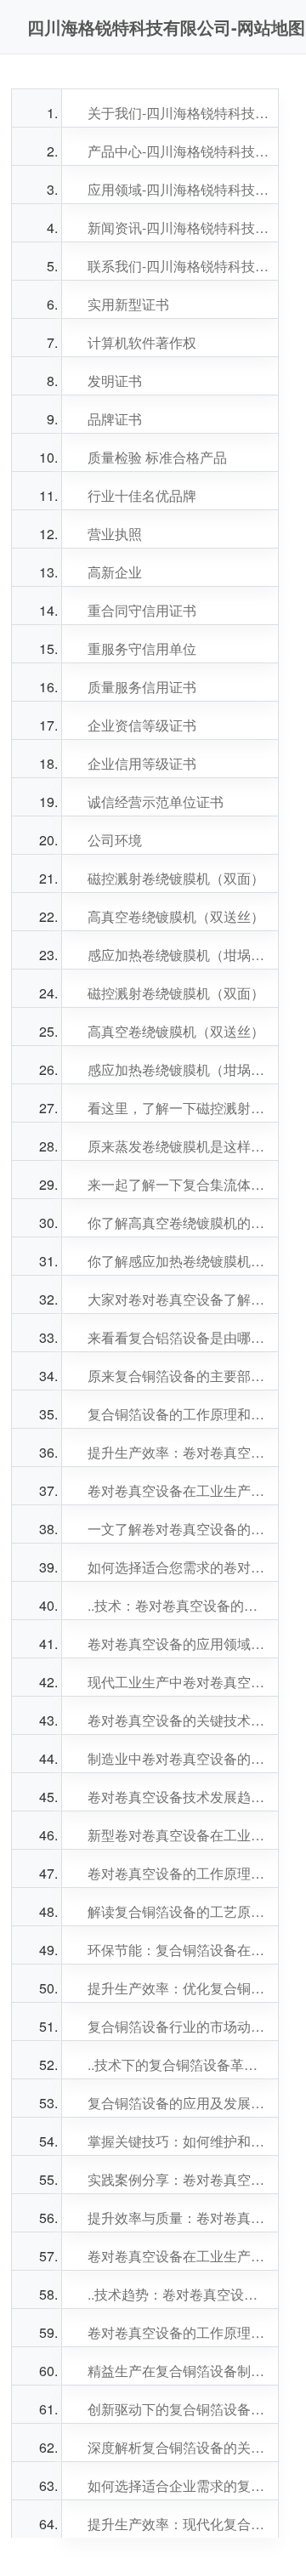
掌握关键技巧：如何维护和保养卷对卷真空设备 (178, 2141)
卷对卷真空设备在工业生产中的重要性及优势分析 (178, 2256)
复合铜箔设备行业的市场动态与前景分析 (178, 2026)
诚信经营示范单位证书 (156, 802)
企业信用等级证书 (142, 763)
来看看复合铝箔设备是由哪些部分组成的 (178, 1337)
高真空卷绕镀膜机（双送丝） (176, 916)
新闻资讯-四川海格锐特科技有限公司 (178, 227)
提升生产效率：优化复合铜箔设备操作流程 (178, 1988)
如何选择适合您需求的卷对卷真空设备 (178, 1567)
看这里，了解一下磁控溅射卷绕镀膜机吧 (178, 1108)
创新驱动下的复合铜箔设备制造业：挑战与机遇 (178, 2409)
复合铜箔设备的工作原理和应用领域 (178, 1414)
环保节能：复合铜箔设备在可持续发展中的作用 (178, 1950)
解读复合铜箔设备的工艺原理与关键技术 (178, 1911)
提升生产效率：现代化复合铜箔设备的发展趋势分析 (178, 2524)
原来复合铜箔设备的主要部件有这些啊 (178, 1376)
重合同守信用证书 (142, 610)
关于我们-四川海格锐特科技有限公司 (178, 113)
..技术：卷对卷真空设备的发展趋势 (178, 1605)
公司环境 (115, 840)
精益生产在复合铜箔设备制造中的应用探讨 (178, 2371)
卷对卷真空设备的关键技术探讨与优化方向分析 (178, 1720)
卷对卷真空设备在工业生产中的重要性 (178, 1490)
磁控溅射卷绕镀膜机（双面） (176, 878)
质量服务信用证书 (142, 687)
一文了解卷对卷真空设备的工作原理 (178, 1529)
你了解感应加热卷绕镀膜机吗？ (178, 1261)
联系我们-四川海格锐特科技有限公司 (178, 266)
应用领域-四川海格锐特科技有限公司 (178, 189)
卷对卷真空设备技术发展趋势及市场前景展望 (178, 1797)
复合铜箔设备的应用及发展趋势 (178, 2103)
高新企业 (115, 572)
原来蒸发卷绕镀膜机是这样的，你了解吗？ (178, 1146)
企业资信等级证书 (142, 725)
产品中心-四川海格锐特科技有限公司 (178, 151)
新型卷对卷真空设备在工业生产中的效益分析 (178, 1835)
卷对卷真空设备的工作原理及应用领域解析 (178, 1873)
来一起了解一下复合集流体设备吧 (178, 1184)
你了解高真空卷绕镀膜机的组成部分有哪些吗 (178, 1223)
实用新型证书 (128, 304)
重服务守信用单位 (142, 648)
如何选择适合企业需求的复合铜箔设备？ (178, 2485)
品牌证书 (115, 419)
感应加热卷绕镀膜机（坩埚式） (178, 955)
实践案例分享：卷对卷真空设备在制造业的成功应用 (178, 2179)
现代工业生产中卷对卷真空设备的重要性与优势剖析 (178, 1682)
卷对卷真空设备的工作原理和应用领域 (178, 2332)
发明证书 (115, 381)
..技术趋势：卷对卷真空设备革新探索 (178, 2294)
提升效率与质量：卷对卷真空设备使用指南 (178, 2218)
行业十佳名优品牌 (142, 495)
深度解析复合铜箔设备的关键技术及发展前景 (178, 2447)
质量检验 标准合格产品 (157, 457)
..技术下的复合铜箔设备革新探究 (178, 2064)
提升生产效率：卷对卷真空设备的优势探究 (178, 1452)
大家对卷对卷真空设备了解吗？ (178, 1299)
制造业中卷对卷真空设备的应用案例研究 (178, 1758)
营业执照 (115, 534)
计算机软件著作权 (142, 342)
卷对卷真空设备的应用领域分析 (178, 1643)
